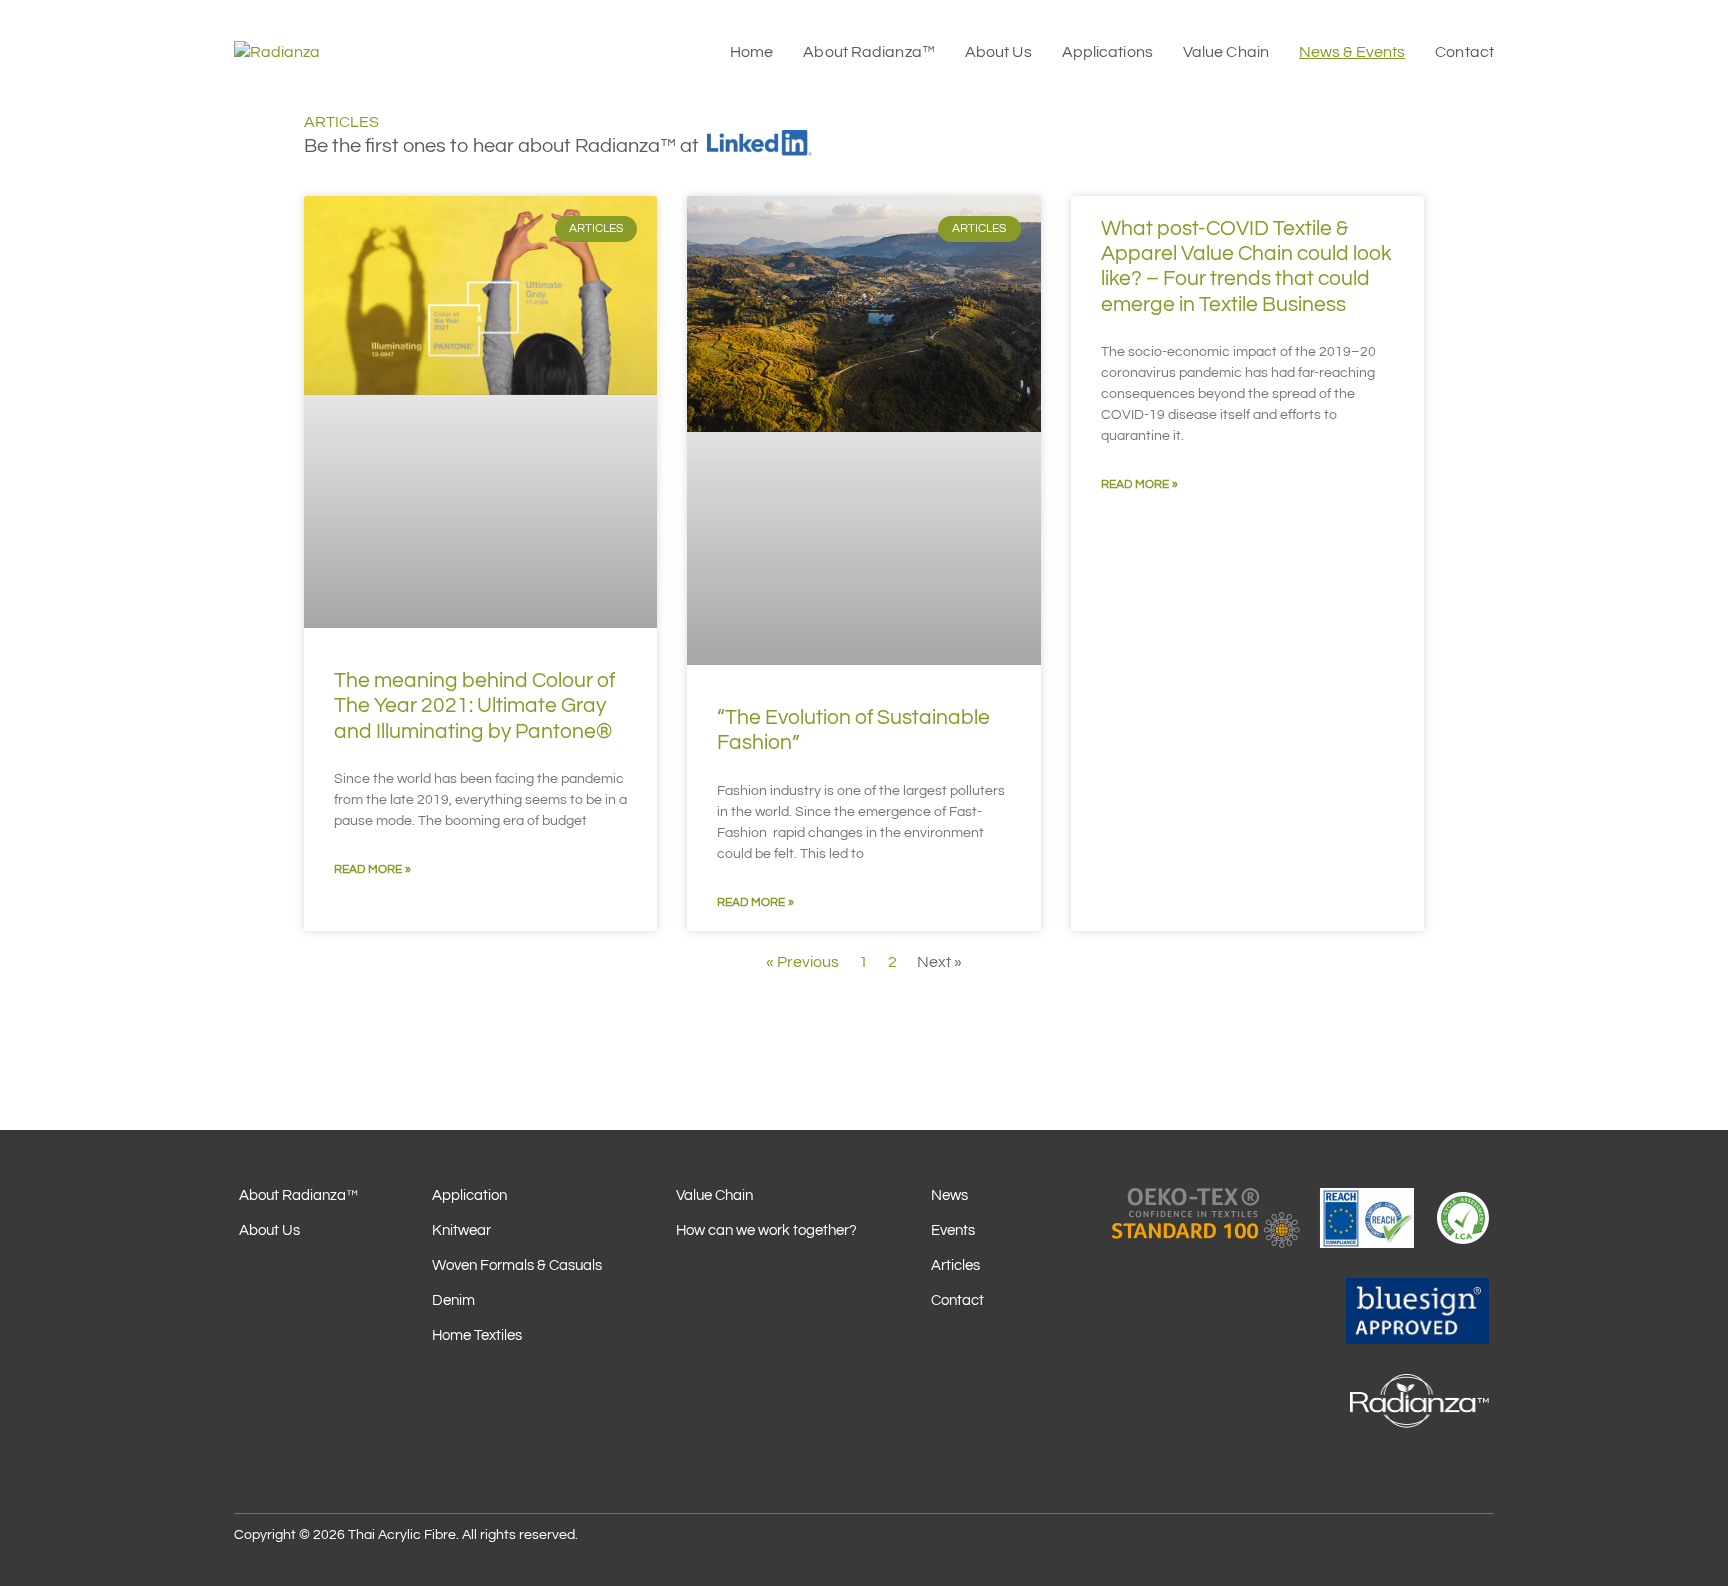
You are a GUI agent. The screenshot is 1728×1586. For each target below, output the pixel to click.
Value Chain (714, 1195)
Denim (453, 1300)
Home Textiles (477, 1335)
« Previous (802, 962)
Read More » (372, 869)
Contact (957, 1300)
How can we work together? (766, 1230)
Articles (955, 1265)
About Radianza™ (298, 1195)
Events (953, 1230)
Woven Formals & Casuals (517, 1265)
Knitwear (461, 1230)
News (949, 1195)
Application (469, 1195)
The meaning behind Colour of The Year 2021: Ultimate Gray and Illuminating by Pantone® (474, 705)
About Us (269, 1230)
